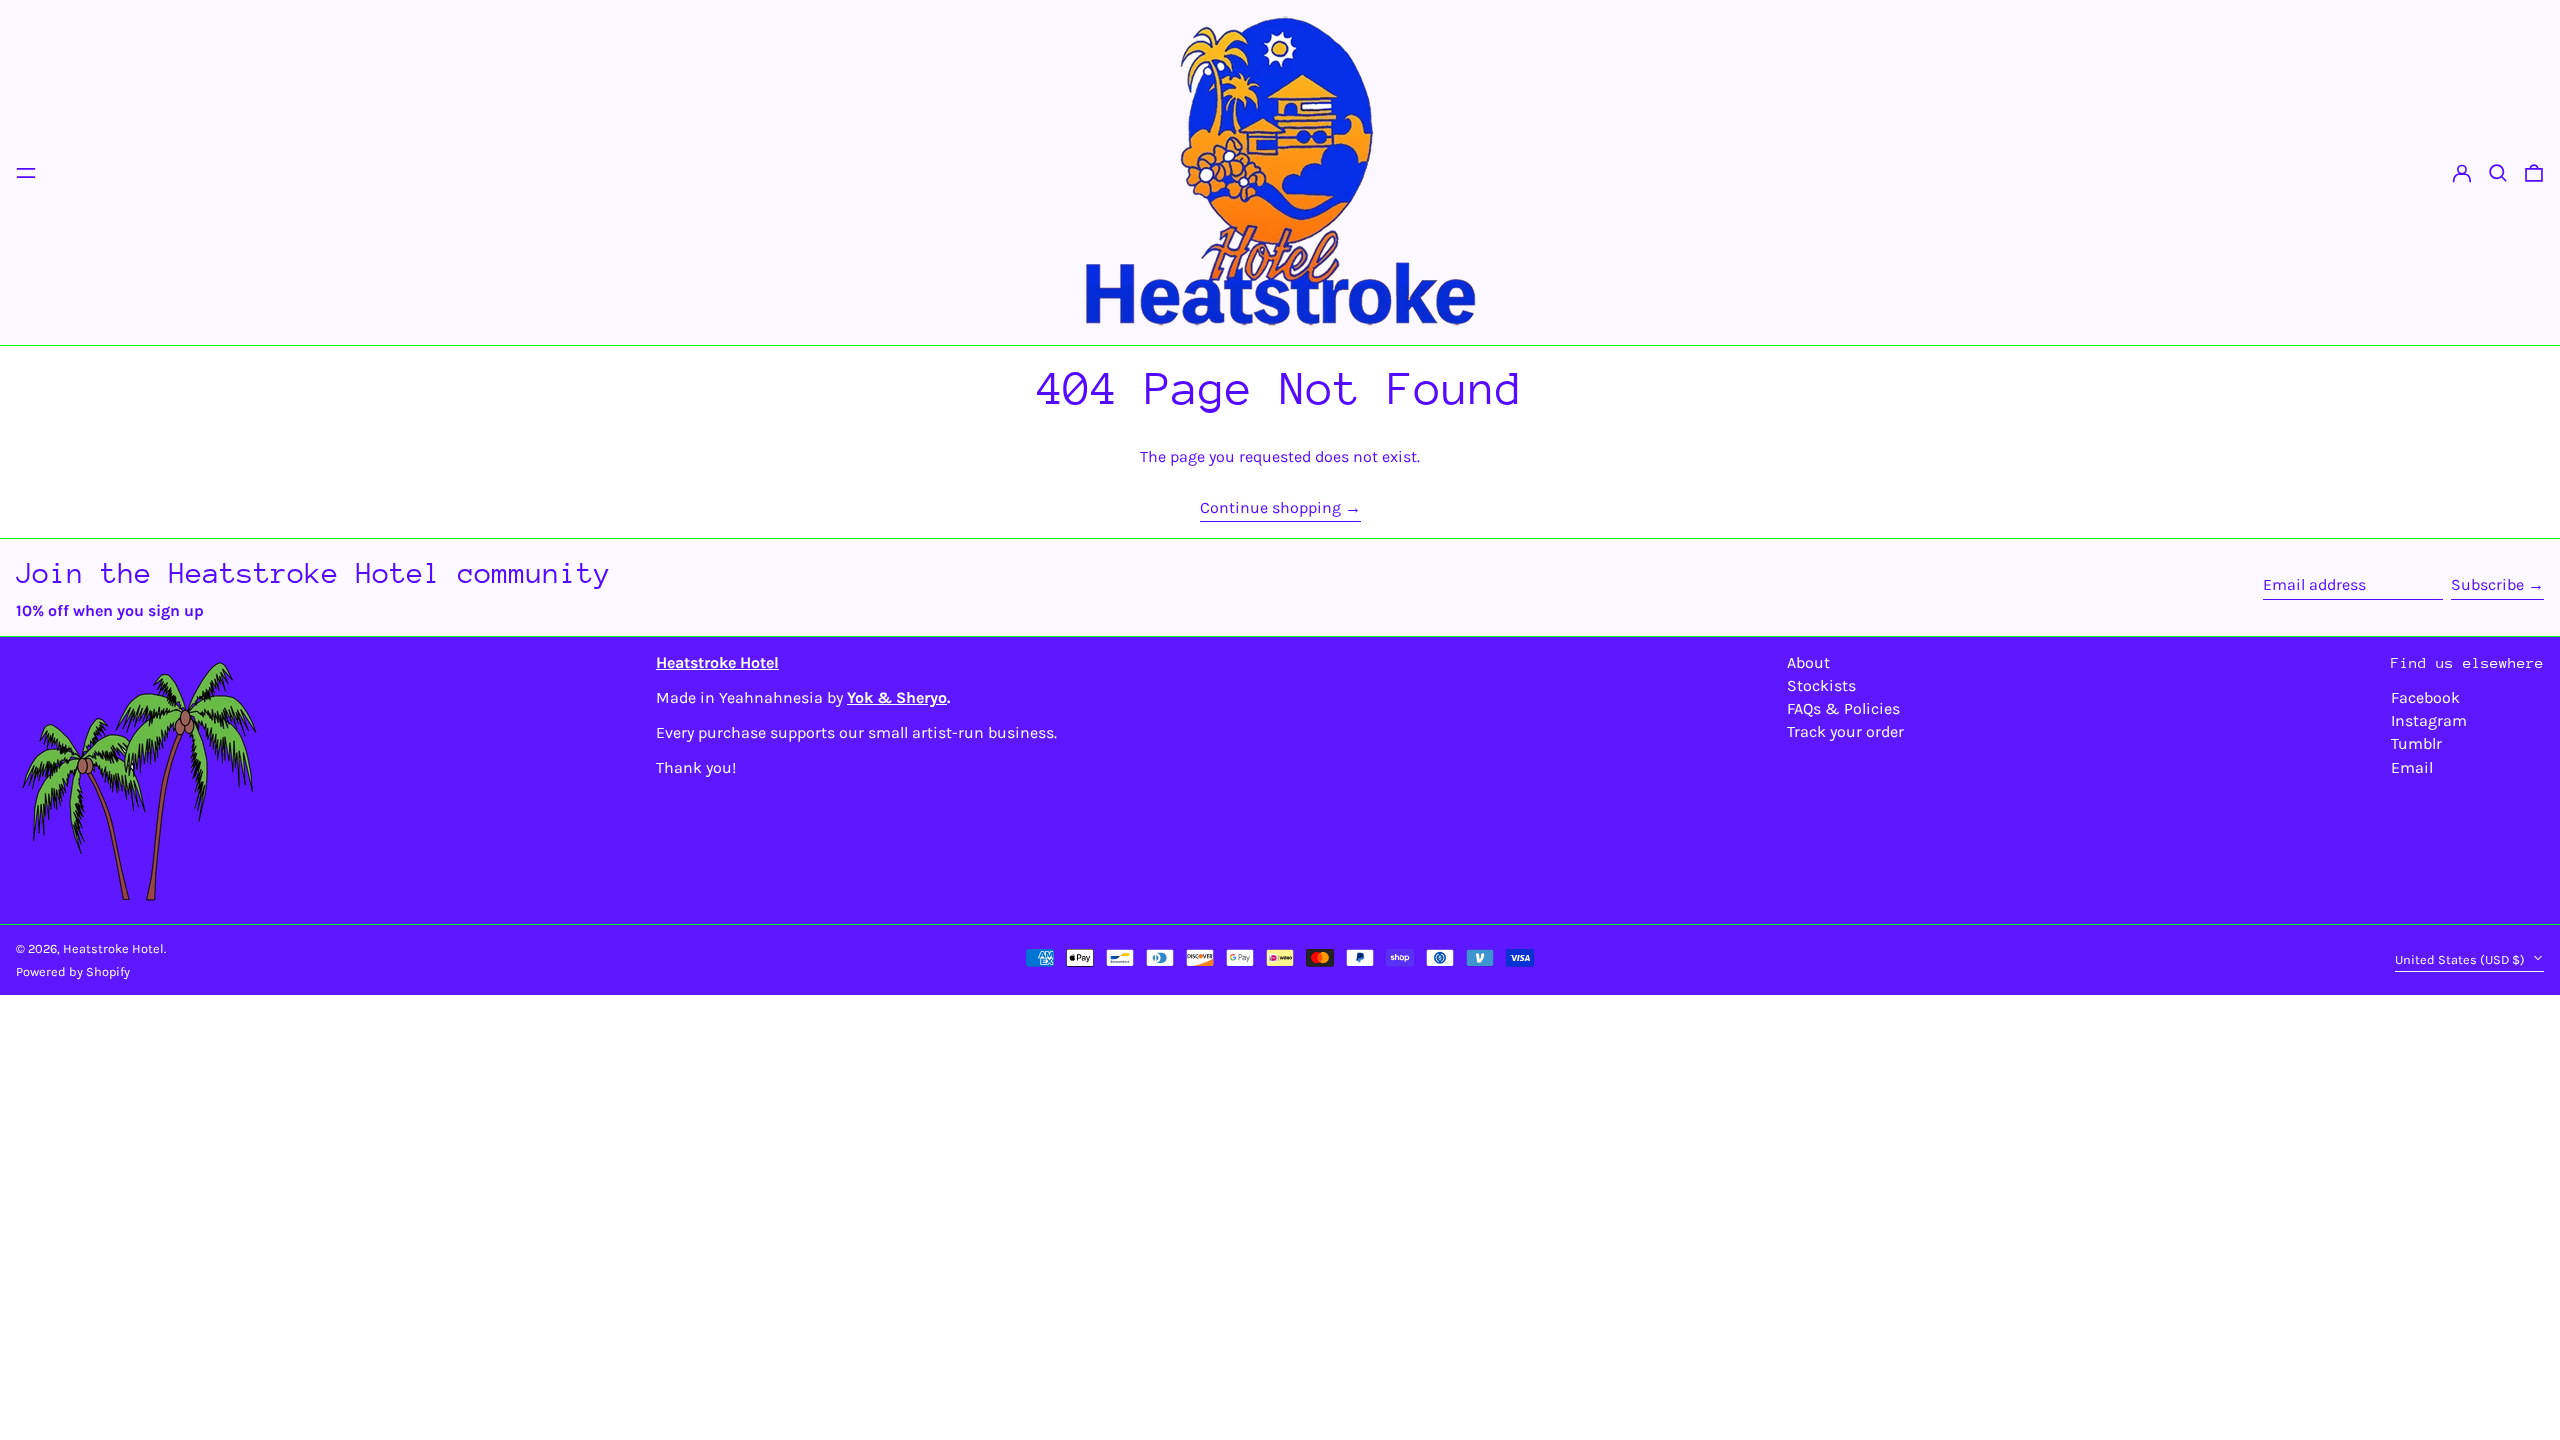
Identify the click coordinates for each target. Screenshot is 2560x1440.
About (1808, 662)
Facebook (2425, 697)
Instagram (2429, 720)
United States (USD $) (2461, 959)
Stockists (1821, 685)
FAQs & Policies (1843, 708)
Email (2412, 767)
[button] (2498, 173)
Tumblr (2416, 743)
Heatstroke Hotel (113, 948)
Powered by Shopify (73, 971)
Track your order (1845, 731)
